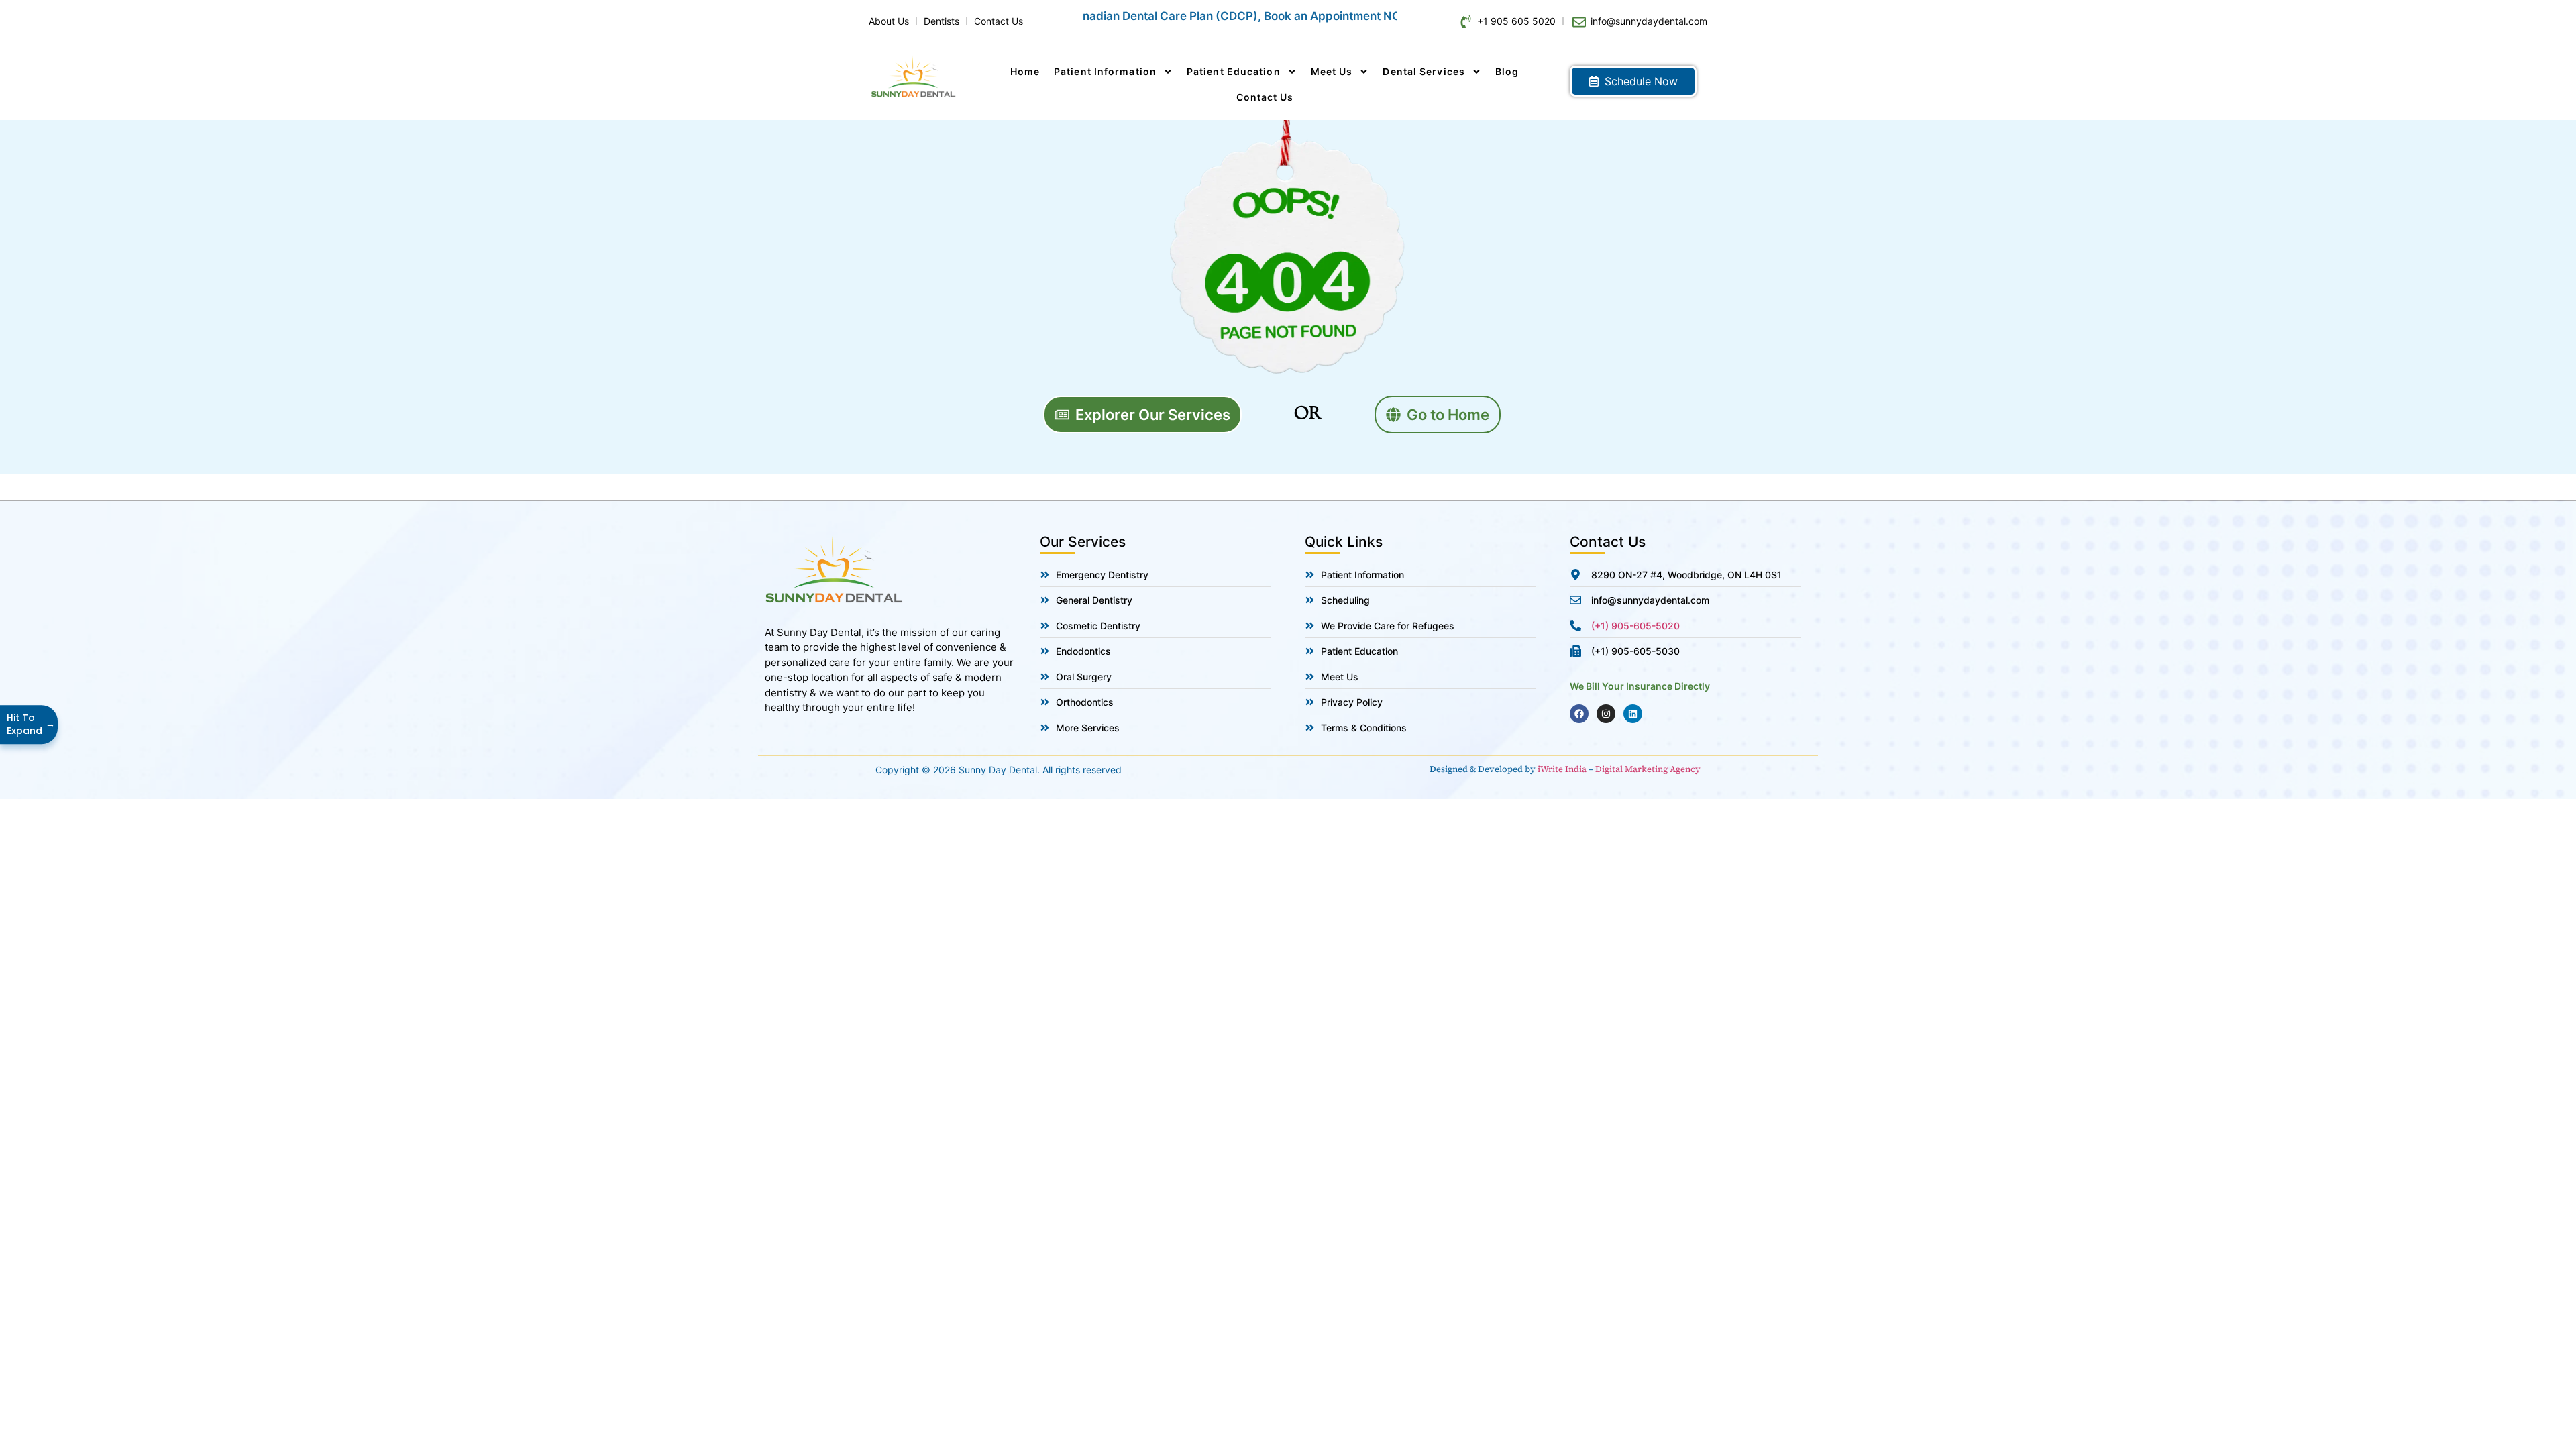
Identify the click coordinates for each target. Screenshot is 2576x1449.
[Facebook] (1579, 714)
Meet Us (1332, 71)
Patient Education (1234, 71)
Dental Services (1424, 71)
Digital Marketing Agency (1648, 769)
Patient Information (1105, 71)
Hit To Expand (30, 724)
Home (1025, 71)
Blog (1507, 71)
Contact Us (1265, 97)
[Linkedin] (1633, 714)
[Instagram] (1606, 714)
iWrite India (1562, 769)
